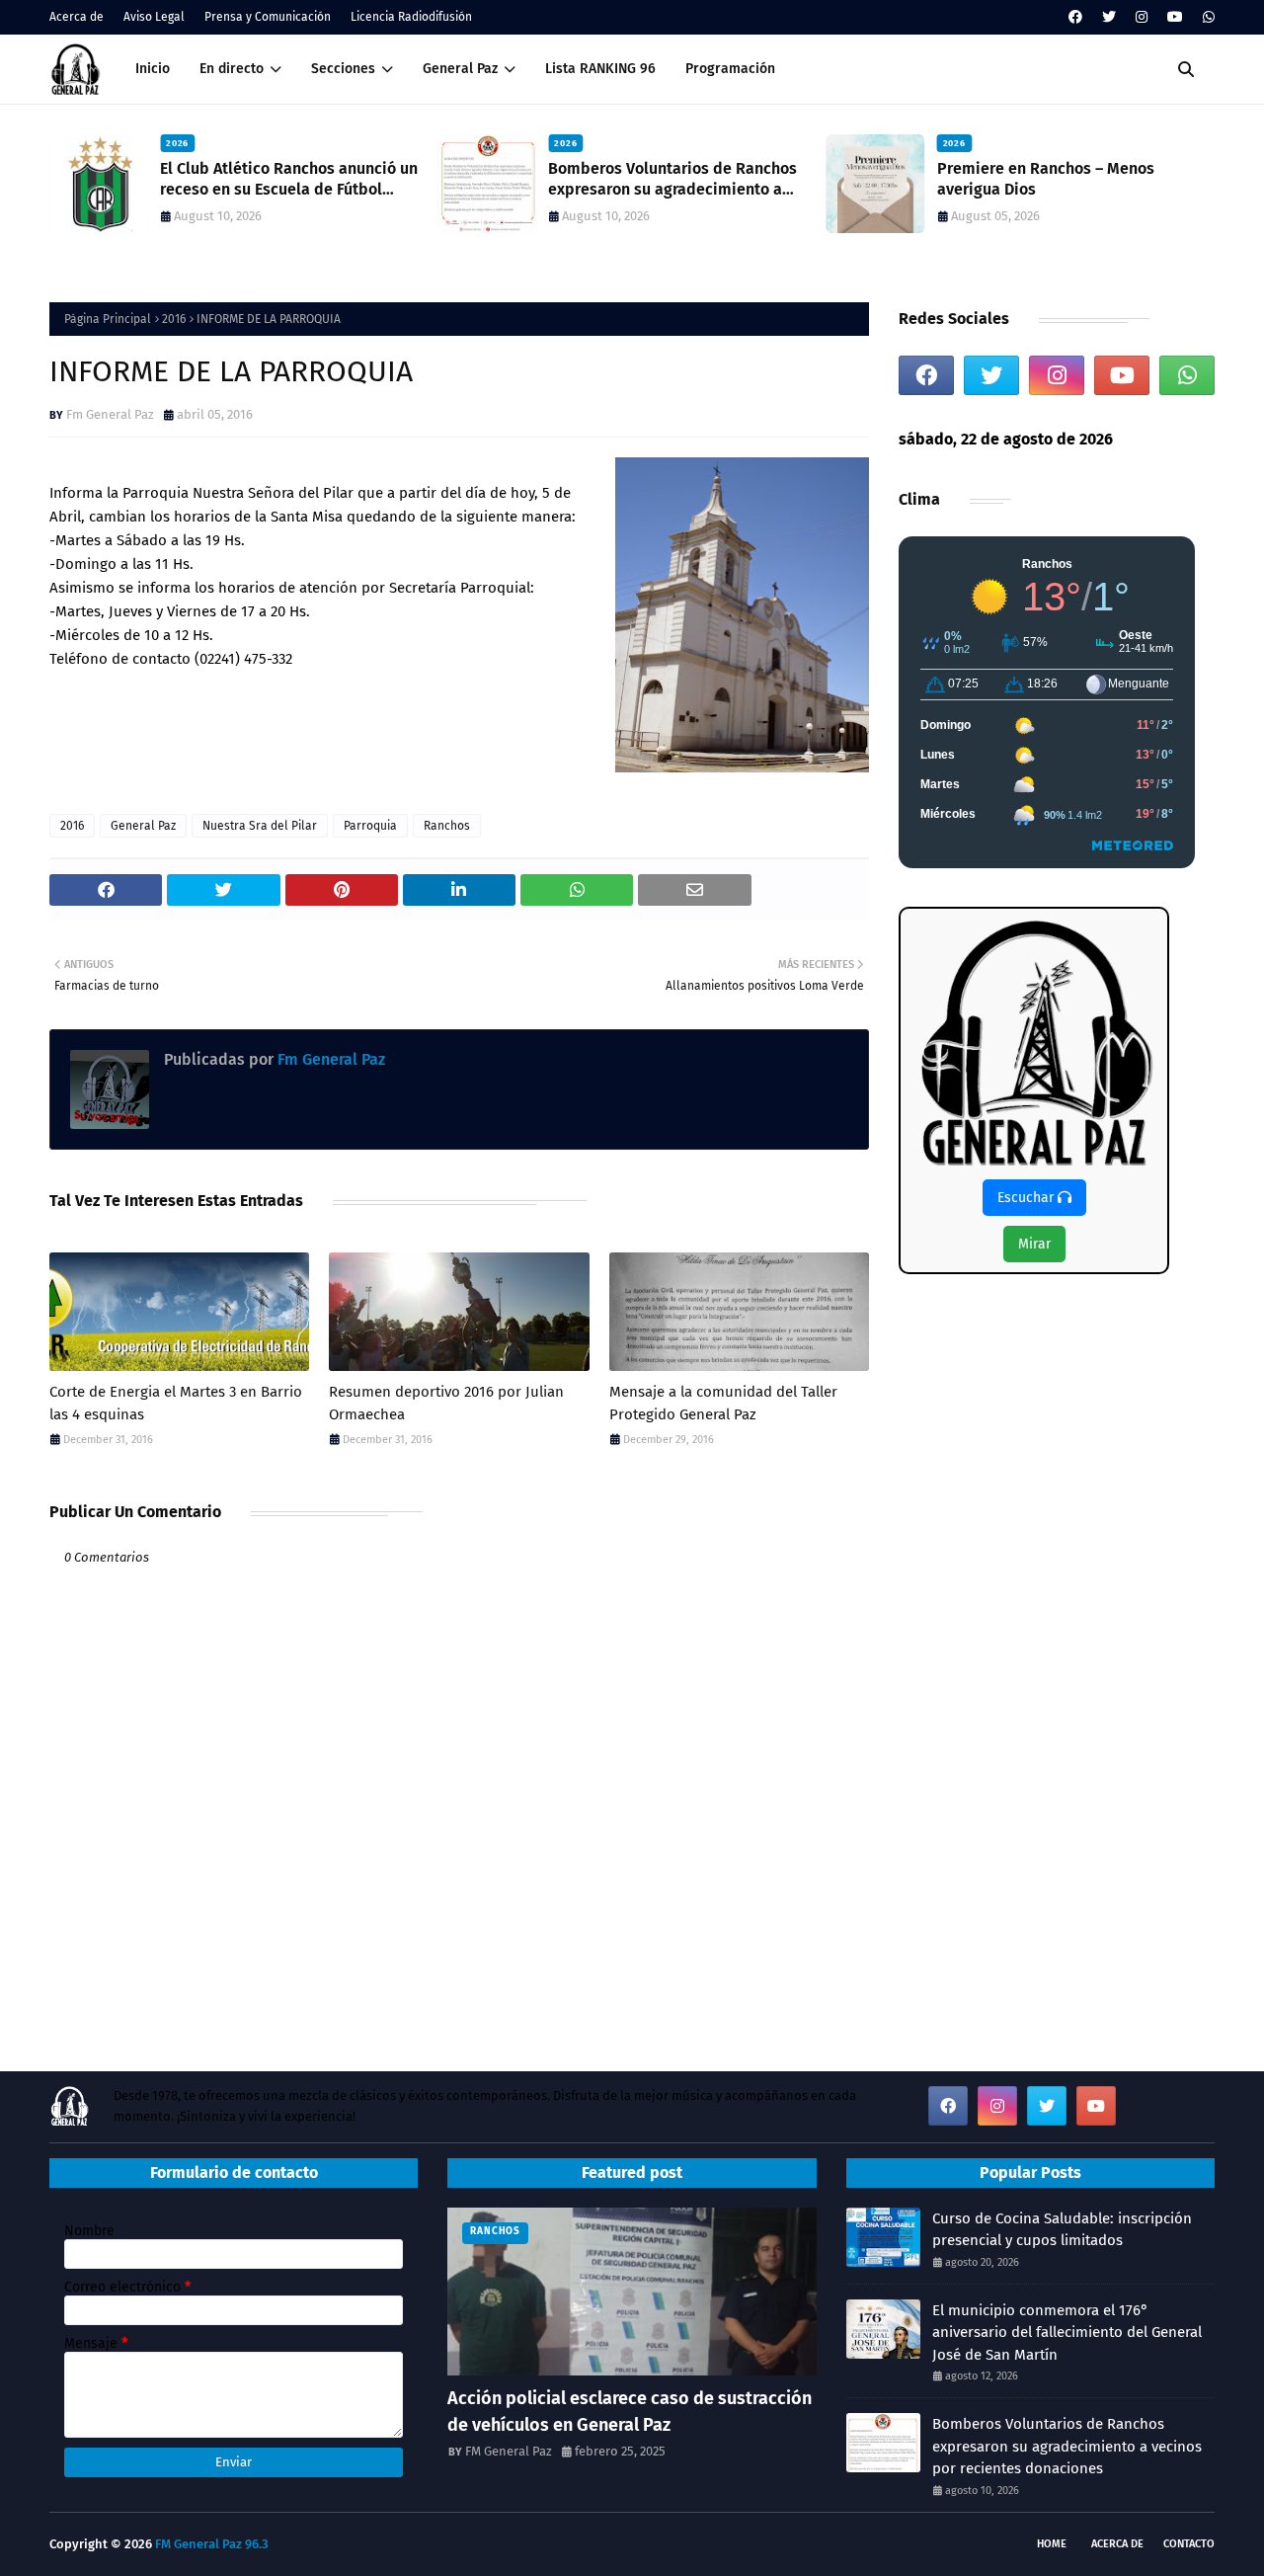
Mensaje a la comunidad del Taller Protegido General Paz (723, 1403)
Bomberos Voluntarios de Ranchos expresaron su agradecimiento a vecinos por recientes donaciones (672, 180)
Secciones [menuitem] (343, 69)
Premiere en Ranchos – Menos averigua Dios (1046, 179)
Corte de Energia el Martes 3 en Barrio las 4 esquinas (176, 1403)
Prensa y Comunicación (268, 17)
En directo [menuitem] (232, 69)
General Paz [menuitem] (460, 69)
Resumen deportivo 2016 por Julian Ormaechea (446, 1403)
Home (1052, 2544)
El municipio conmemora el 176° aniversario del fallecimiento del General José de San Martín (1067, 2333)
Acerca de (77, 17)
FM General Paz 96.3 (212, 2544)
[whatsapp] (1206, 17)
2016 (174, 319)
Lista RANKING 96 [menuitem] (600, 69)
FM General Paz (509, 2451)
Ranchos (447, 826)
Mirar (1034, 1244)
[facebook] (1075, 17)
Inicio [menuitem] (153, 69)
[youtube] (1175, 17)
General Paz (143, 826)
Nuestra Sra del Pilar (260, 826)
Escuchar (1027, 1198)
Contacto (1189, 2544)
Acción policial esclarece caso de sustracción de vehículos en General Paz (630, 2412)
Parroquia (370, 826)
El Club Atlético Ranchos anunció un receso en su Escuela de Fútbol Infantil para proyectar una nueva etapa (289, 180)
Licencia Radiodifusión (411, 17)
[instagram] (1142, 17)
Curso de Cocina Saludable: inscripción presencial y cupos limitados (1062, 2230)
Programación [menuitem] (730, 69)
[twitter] (1109, 17)
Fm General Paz (110, 414)
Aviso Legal (154, 17)
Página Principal (108, 319)
